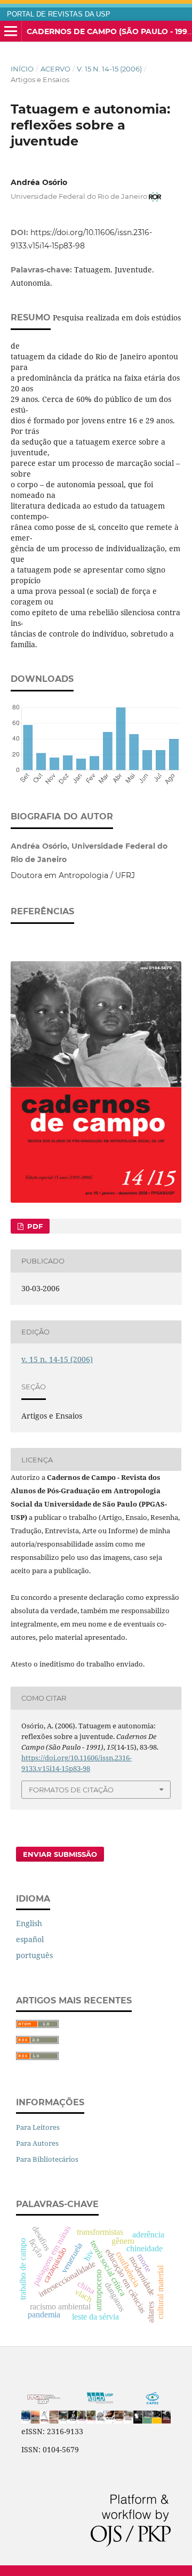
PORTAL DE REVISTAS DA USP (59, 14)
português (34, 1955)
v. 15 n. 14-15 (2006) (109, 69)
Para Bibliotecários (47, 2159)
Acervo (55, 69)
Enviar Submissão (60, 1854)
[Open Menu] (11, 31)
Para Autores (37, 2143)
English (29, 1923)
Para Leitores (38, 2127)
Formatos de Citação (71, 1790)
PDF (34, 1226)
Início (22, 69)
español (30, 1939)
